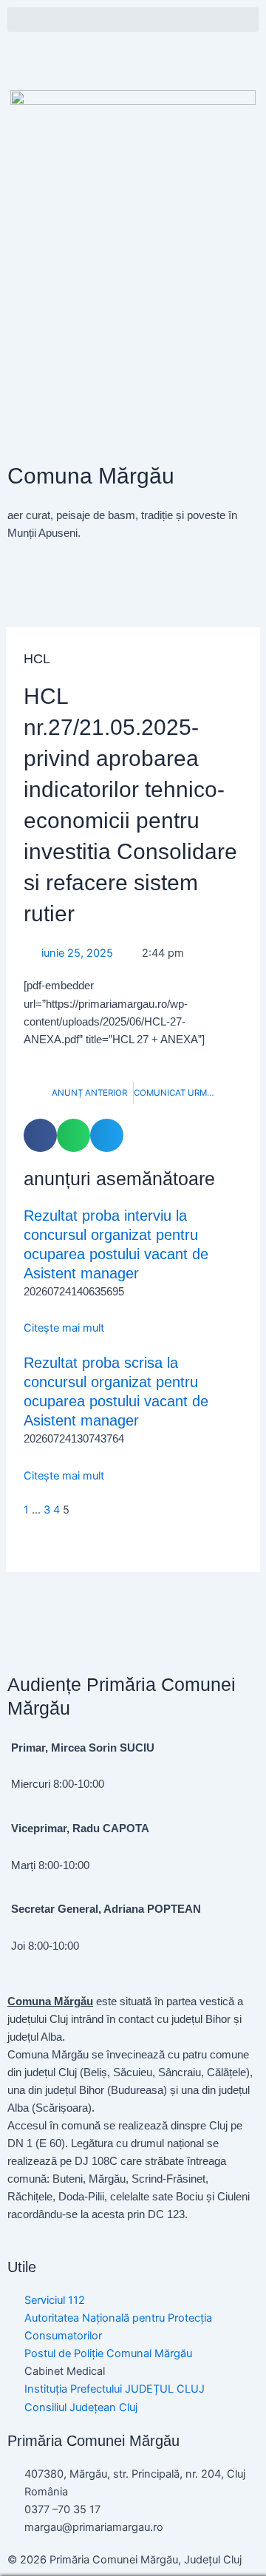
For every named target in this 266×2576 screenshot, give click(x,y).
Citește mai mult (64, 1328)
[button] (133, 20)
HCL (37, 658)
